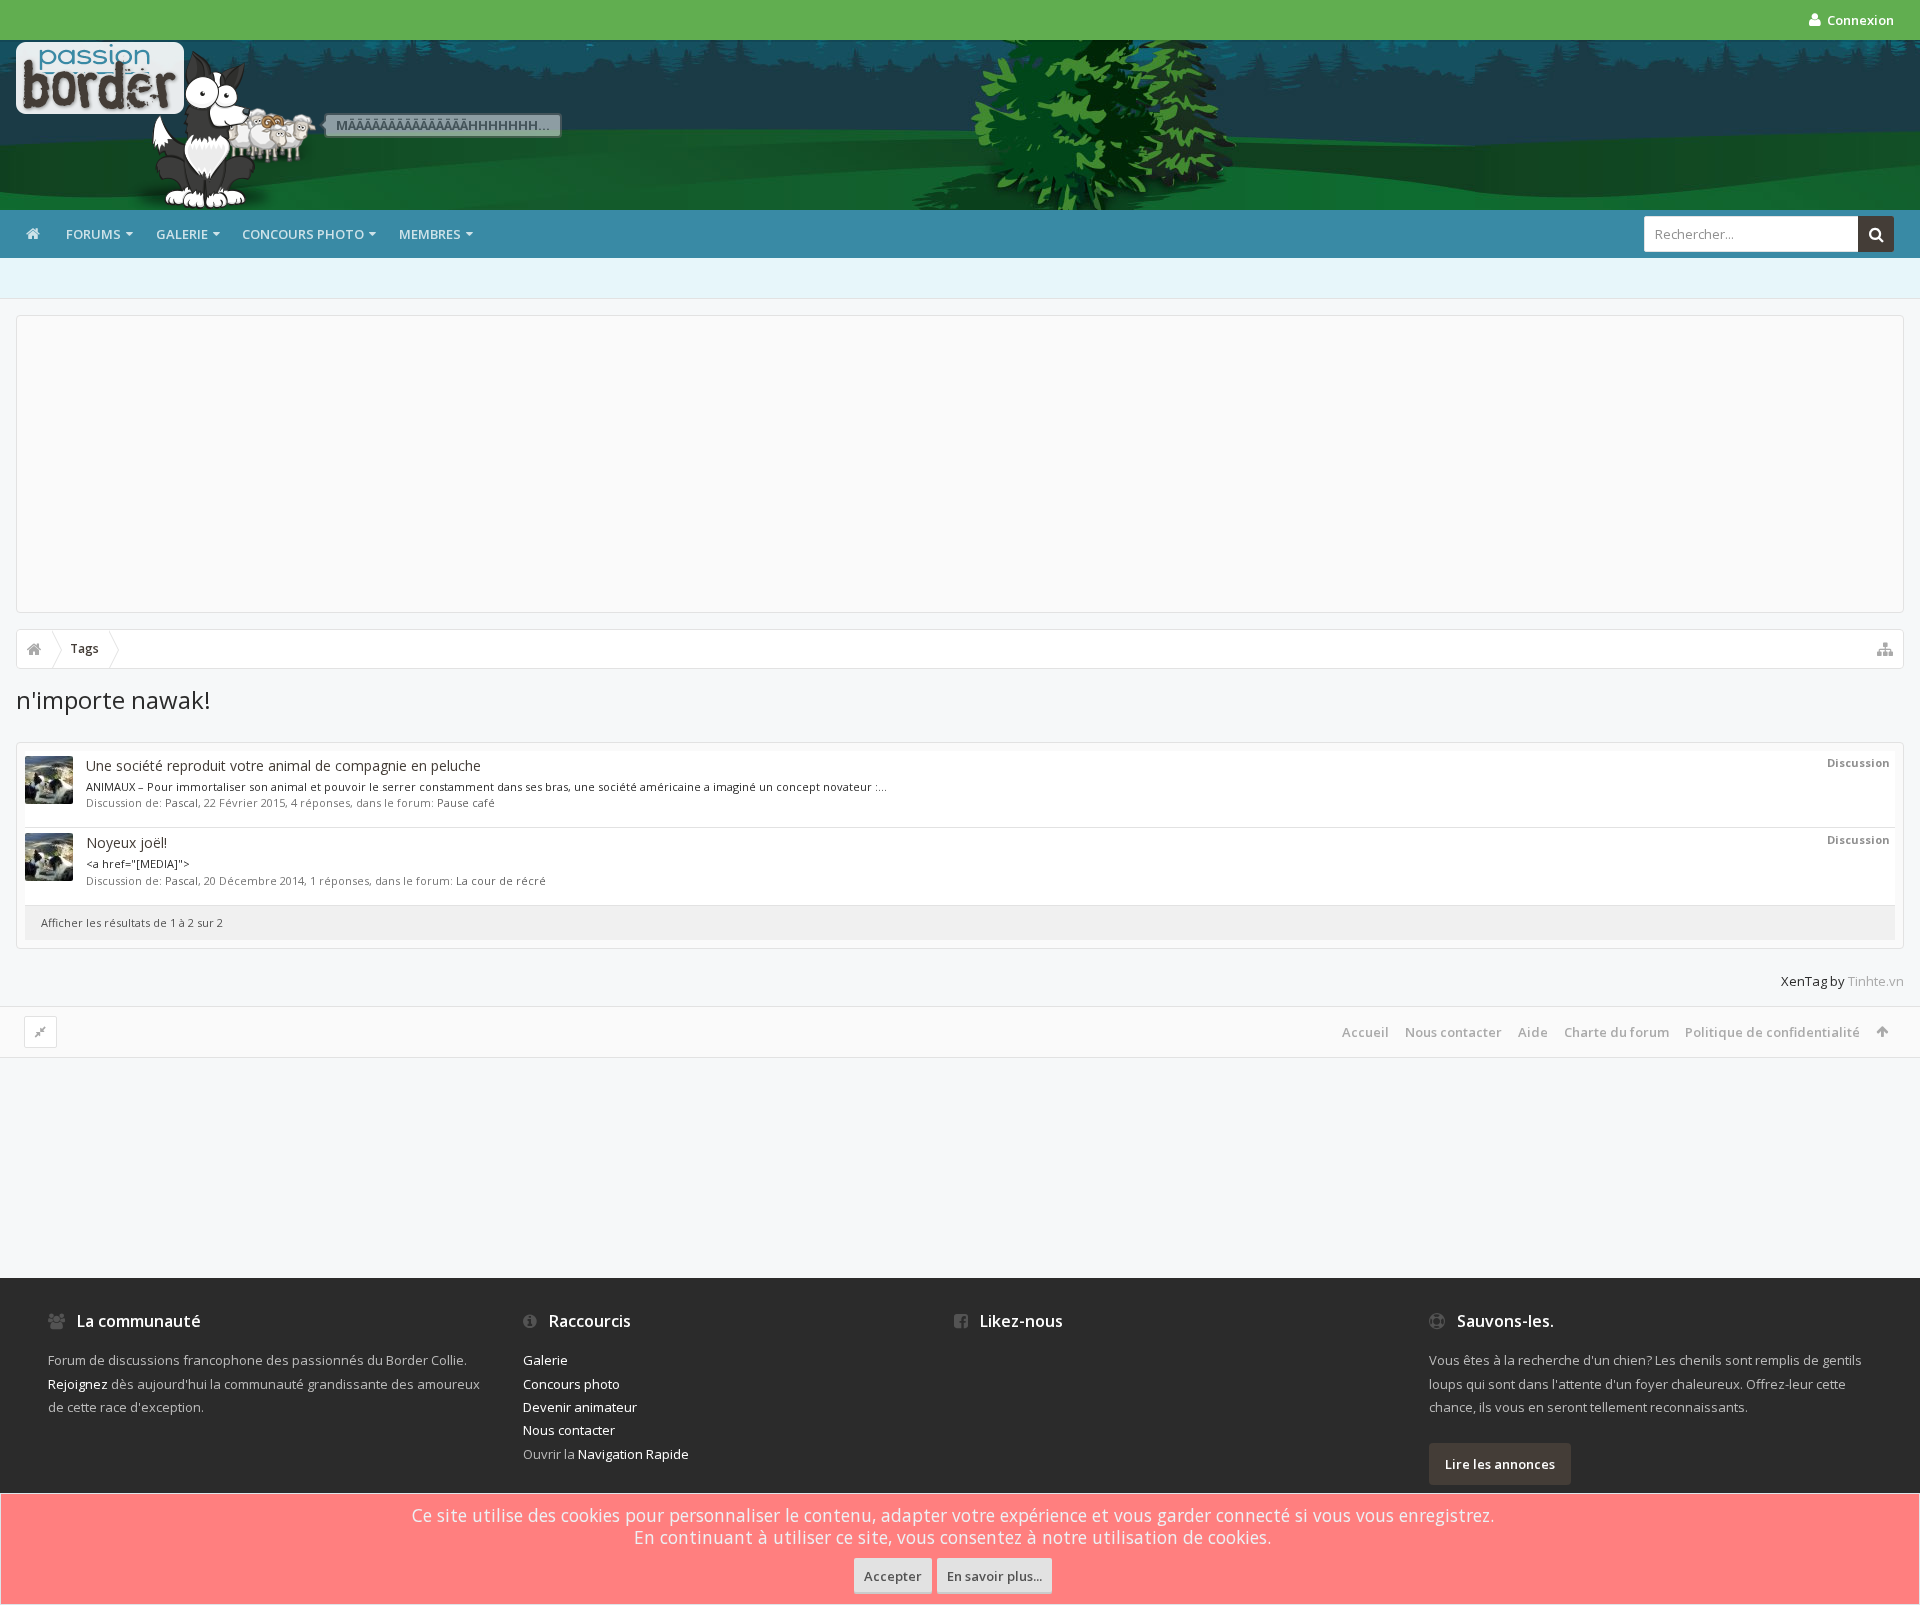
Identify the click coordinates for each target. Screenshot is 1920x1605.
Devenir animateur (580, 1407)
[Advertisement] (960, 464)
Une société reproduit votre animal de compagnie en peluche (283, 765)
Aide (1533, 1032)
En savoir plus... (994, 1576)
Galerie (182, 234)
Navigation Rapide (633, 1454)
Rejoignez (78, 1384)
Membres (430, 234)
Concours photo (303, 234)
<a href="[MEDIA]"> (138, 863)
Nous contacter (1453, 1032)
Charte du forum (1616, 1032)
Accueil (1365, 1032)
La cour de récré (501, 880)
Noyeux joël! (126, 842)
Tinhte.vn (1876, 981)
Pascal (181, 802)
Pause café (466, 802)
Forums (93, 234)
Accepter (893, 1576)
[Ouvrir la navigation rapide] (1885, 649)
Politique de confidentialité (1772, 1032)
